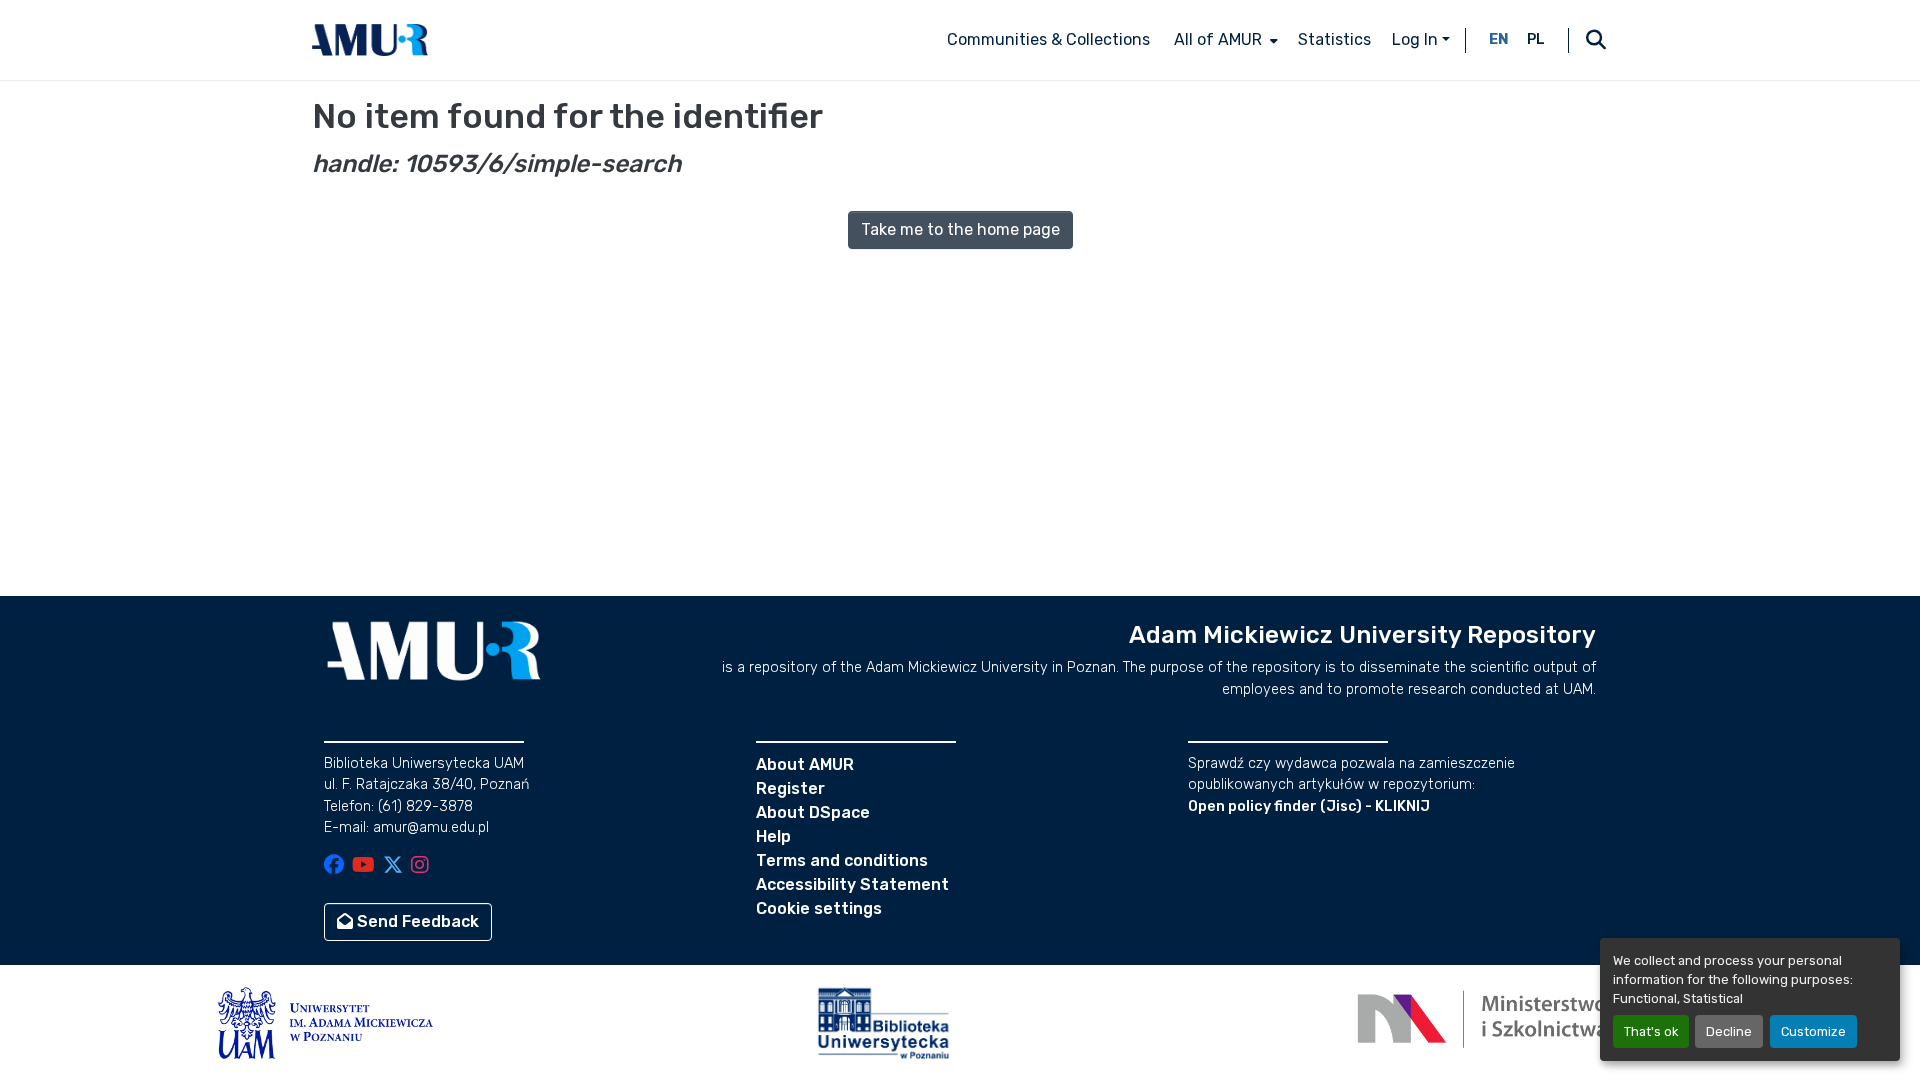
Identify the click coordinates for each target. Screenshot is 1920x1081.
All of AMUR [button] (1218, 39)
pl (1536, 39)
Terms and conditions (842, 860)
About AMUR (805, 764)
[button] (370, 40)
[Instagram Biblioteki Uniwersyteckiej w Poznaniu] (420, 866)
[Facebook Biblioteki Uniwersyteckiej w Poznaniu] (334, 866)
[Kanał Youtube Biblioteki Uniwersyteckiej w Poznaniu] (363, 866)
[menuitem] (1224, 40)
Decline (1729, 1031)
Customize (1813, 1031)
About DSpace (813, 812)
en (1499, 39)
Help (773, 836)
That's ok (1651, 1031)
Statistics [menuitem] (1334, 39)
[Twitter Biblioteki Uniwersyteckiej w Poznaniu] (393, 866)
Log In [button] (1417, 39)
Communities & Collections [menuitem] (1048, 39)
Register (790, 788)
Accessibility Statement (852, 884)
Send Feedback (416, 921)
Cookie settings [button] (819, 908)
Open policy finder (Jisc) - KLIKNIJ (1309, 806)
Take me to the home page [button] (960, 229)
